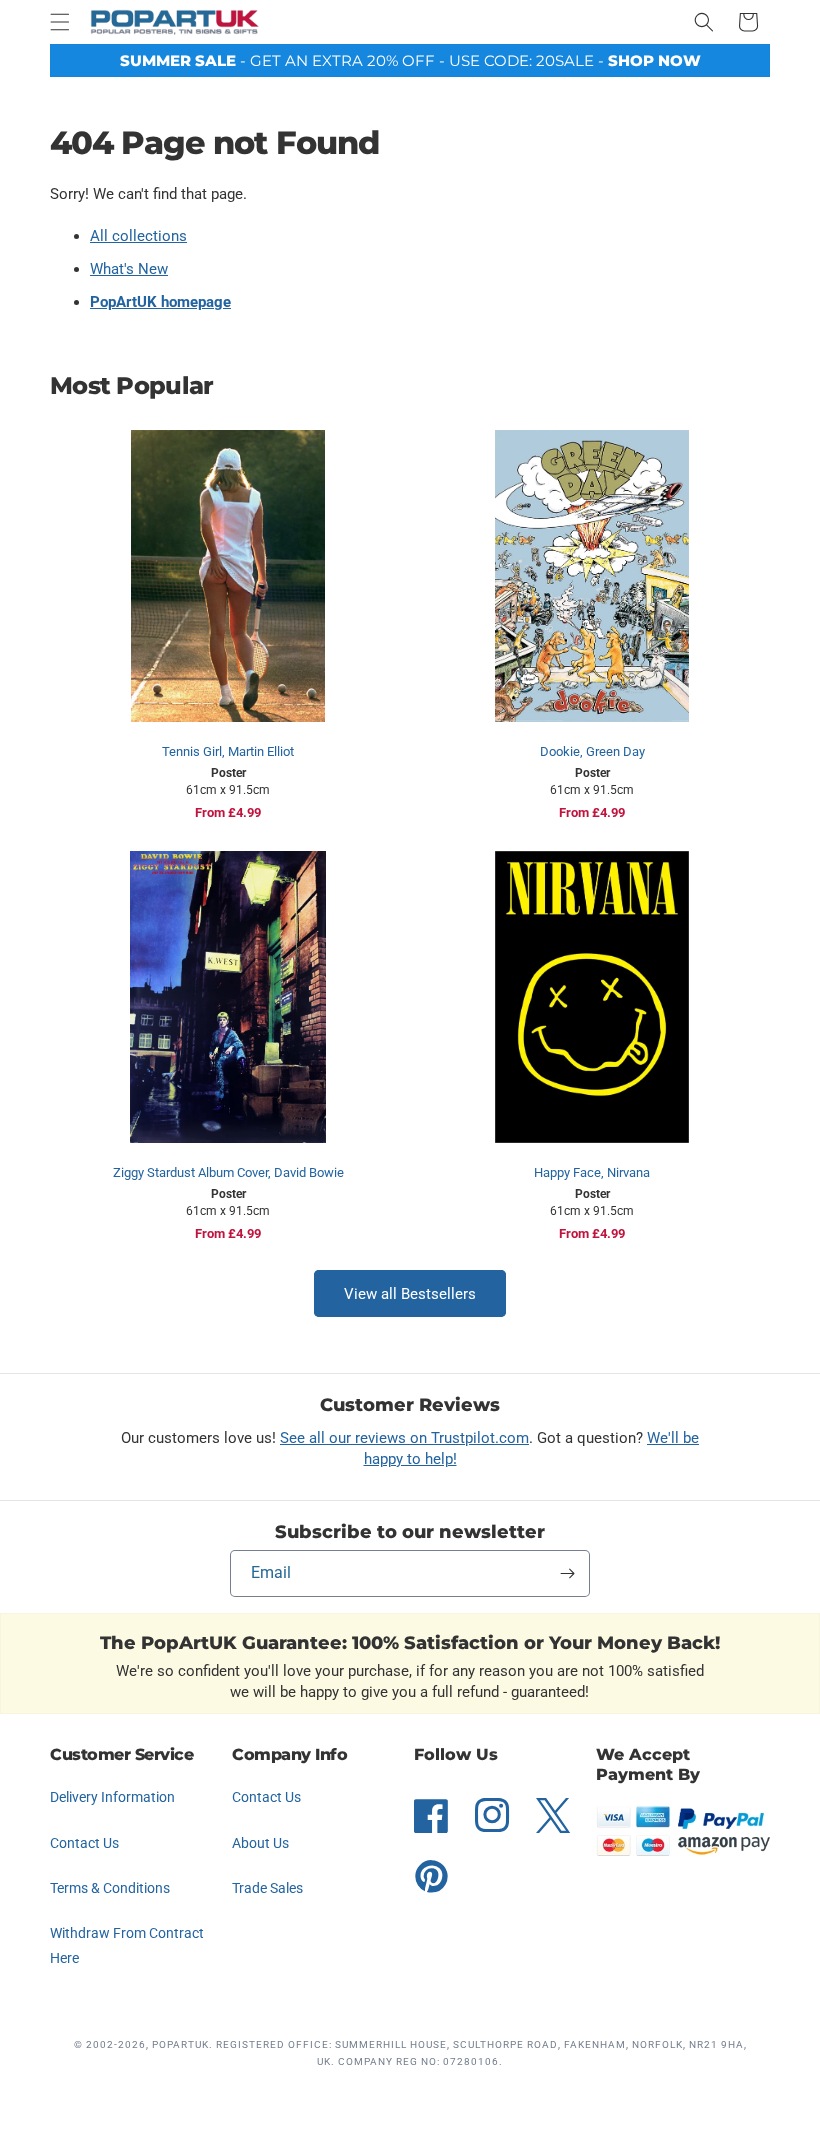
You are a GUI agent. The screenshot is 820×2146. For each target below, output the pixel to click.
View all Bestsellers (410, 1294)
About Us (260, 1843)
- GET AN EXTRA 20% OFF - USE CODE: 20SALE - (410, 60)
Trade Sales (267, 1888)
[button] (60, 22)
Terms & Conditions (110, 1888)
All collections (138, 236)
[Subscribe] (567, 1573)
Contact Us (84, 1843)
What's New (129, 269)
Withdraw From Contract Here (127, 1945)
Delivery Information (112, 1797)
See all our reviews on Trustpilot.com (404, 1438)
